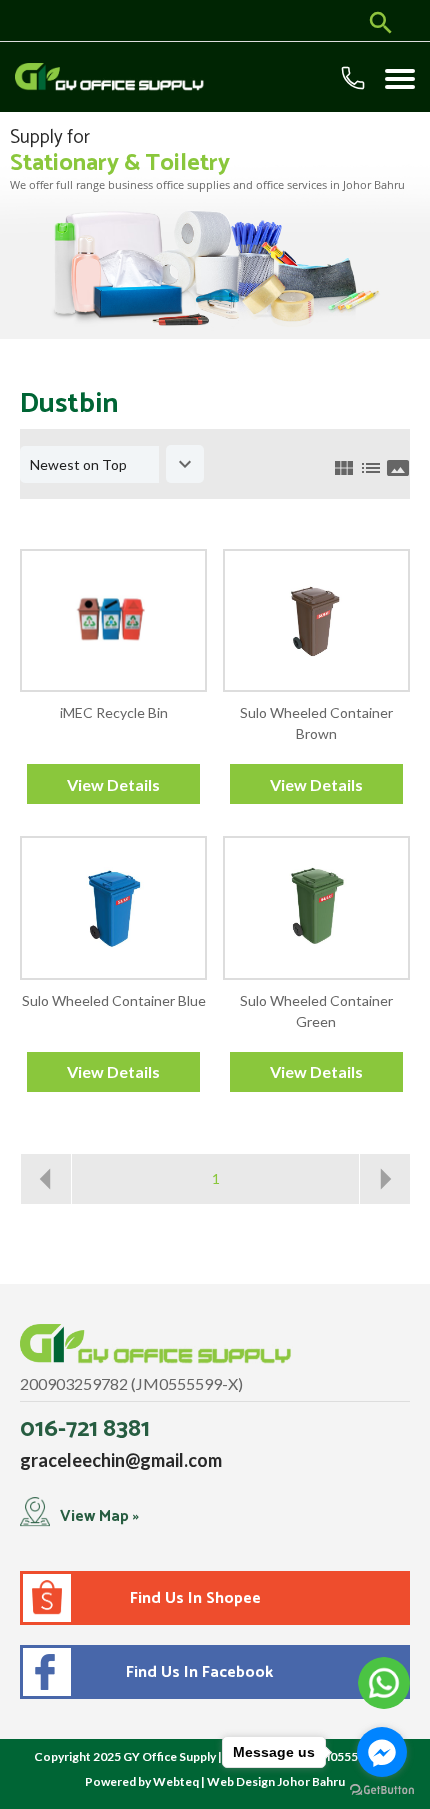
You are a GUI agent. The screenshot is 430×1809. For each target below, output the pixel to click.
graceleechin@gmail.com (121, 1460)
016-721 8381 (85, 1429)
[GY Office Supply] (92, 77)
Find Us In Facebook (195, 1672)
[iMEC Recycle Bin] (113, 620)
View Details (113, 784)
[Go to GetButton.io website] (382, 1789)
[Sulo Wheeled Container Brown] (316, 620)
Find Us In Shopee (195, 1598)
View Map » (99, 1516)
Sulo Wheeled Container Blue (114, 1000)
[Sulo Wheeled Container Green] (316, 907)
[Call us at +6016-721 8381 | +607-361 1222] (357, 82)
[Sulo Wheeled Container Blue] (113, 907)
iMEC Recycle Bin (114, 712)
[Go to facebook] (382, 1752)
